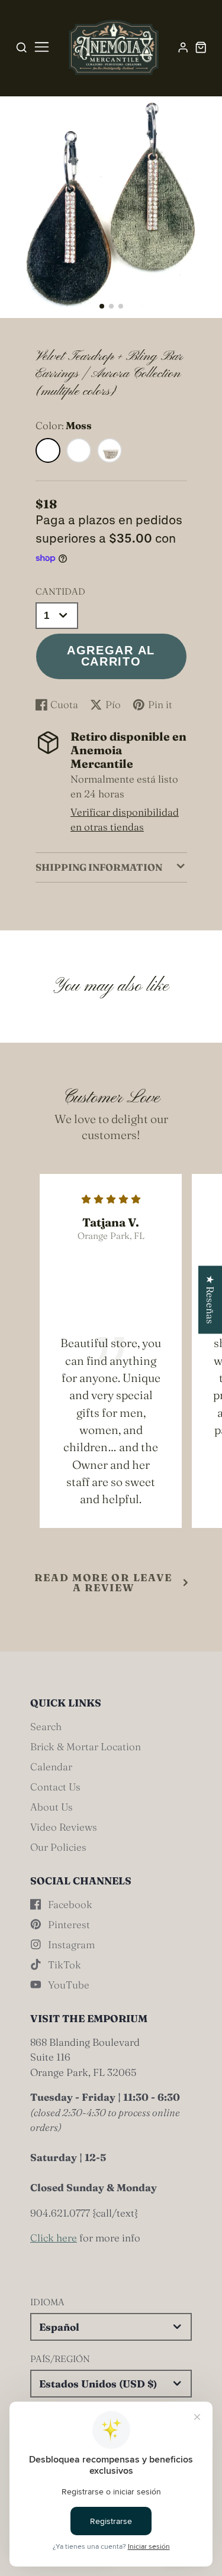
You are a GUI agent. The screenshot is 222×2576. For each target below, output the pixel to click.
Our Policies (58, 1847)
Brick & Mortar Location (86, 1746)
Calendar (51, 1766)
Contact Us (55, 1787)
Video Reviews (64, 1827)
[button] (102, 306)
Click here (54, 2238)
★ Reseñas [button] (210, 1300)
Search (46, 1726)
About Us (52, 1807)
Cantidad (60, 591)
